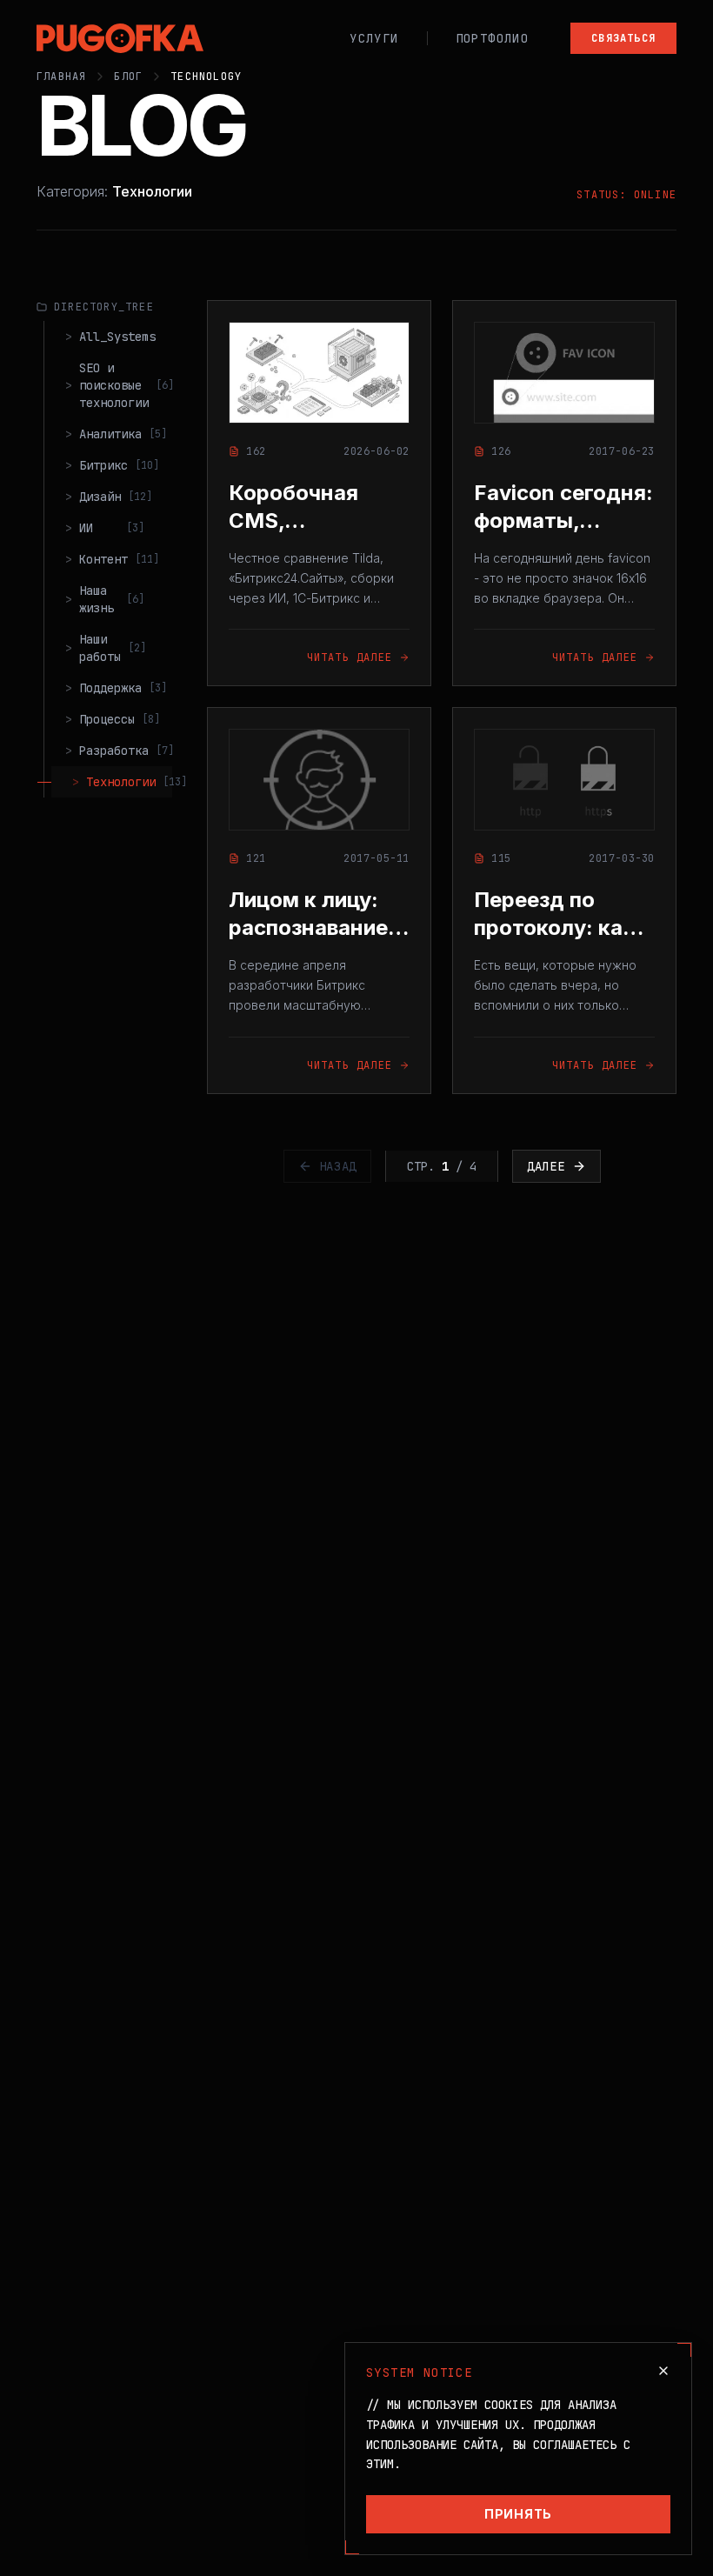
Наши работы (106, 648)
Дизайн (109, 497)
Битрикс (112, 465)
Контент (112, 559)
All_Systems (110, 337)
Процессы (113, 719)
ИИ (105, 528)
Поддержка (115, 688)
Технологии (122, 782)
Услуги (374, 38)
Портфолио (493, 38)
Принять (518, 2514)
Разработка (115, 751)
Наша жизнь (105, 599)
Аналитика (115, 434)
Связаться (623, 38)
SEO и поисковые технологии (115, 385)
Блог (128, 77)
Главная (61, 77)
